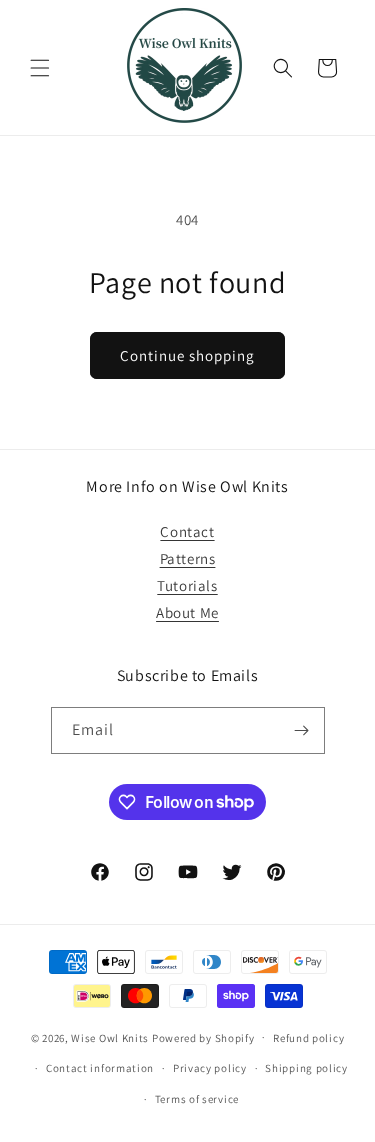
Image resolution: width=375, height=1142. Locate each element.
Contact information (100, 1068)
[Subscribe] (302, 730)
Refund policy (308, 1038)
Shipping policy (306, 1068)
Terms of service (197, 1099)
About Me (187, 612)
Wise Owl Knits (110, 1037)
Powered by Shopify (203, 1037)
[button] (40, 68)
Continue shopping (187, 355)
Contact (187, 531)
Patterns (188, 558)
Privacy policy (210, 1068)
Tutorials (187, 585)
